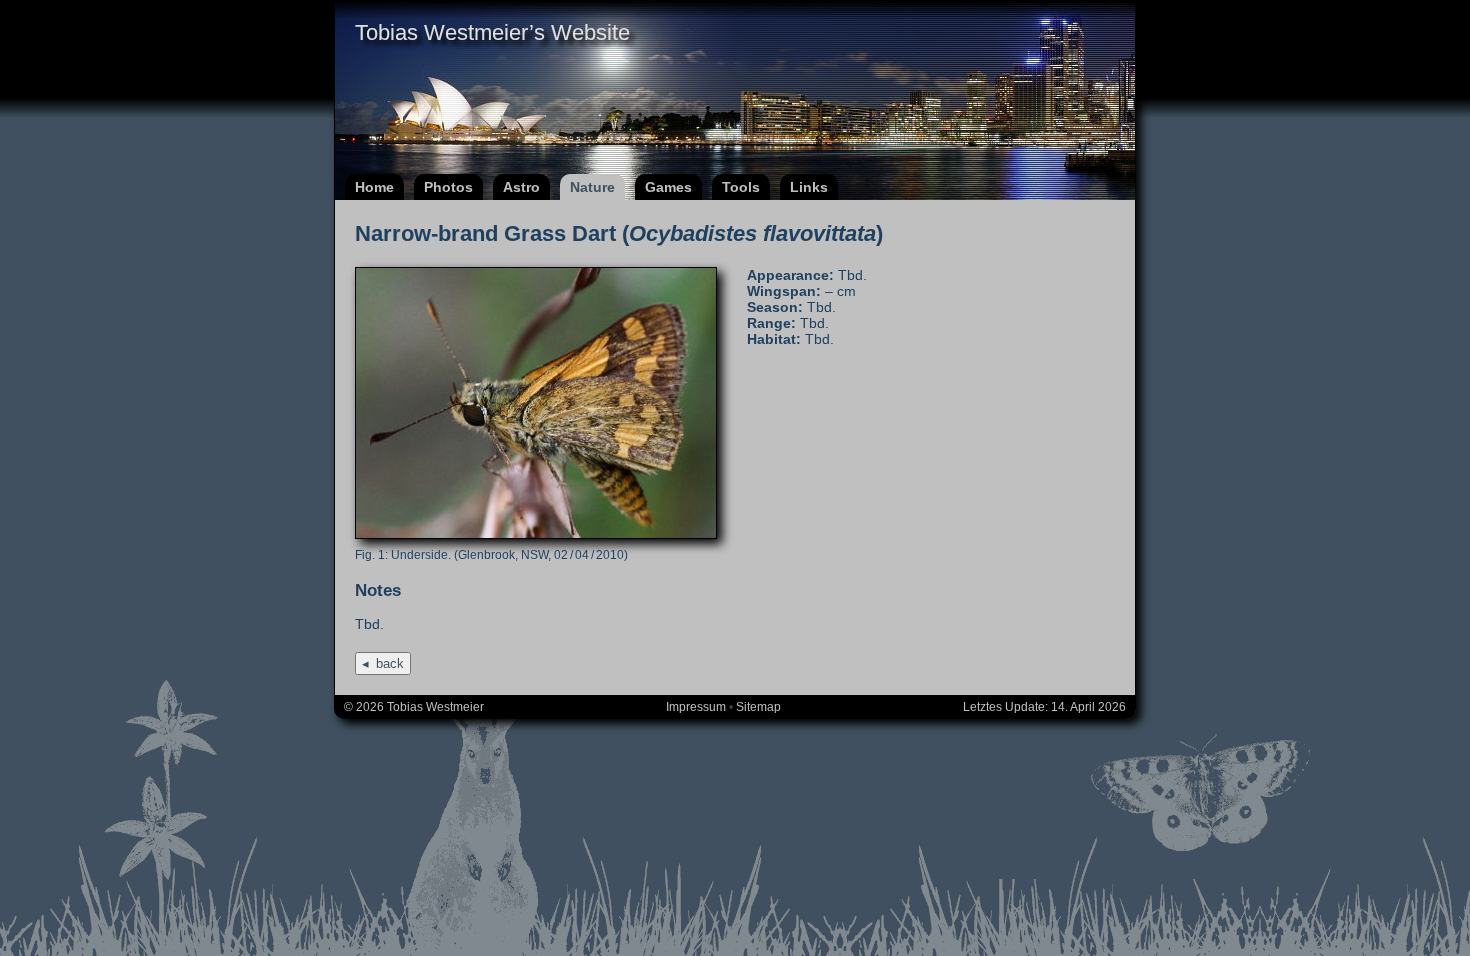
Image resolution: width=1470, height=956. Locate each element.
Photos (448, 187)
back (390, 663)
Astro (521, 187)
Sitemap (758, 707)
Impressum (696, 707)
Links (809, 187)
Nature (592, 187)
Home (374, 187)
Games (668, 187)
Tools (741, 187)
